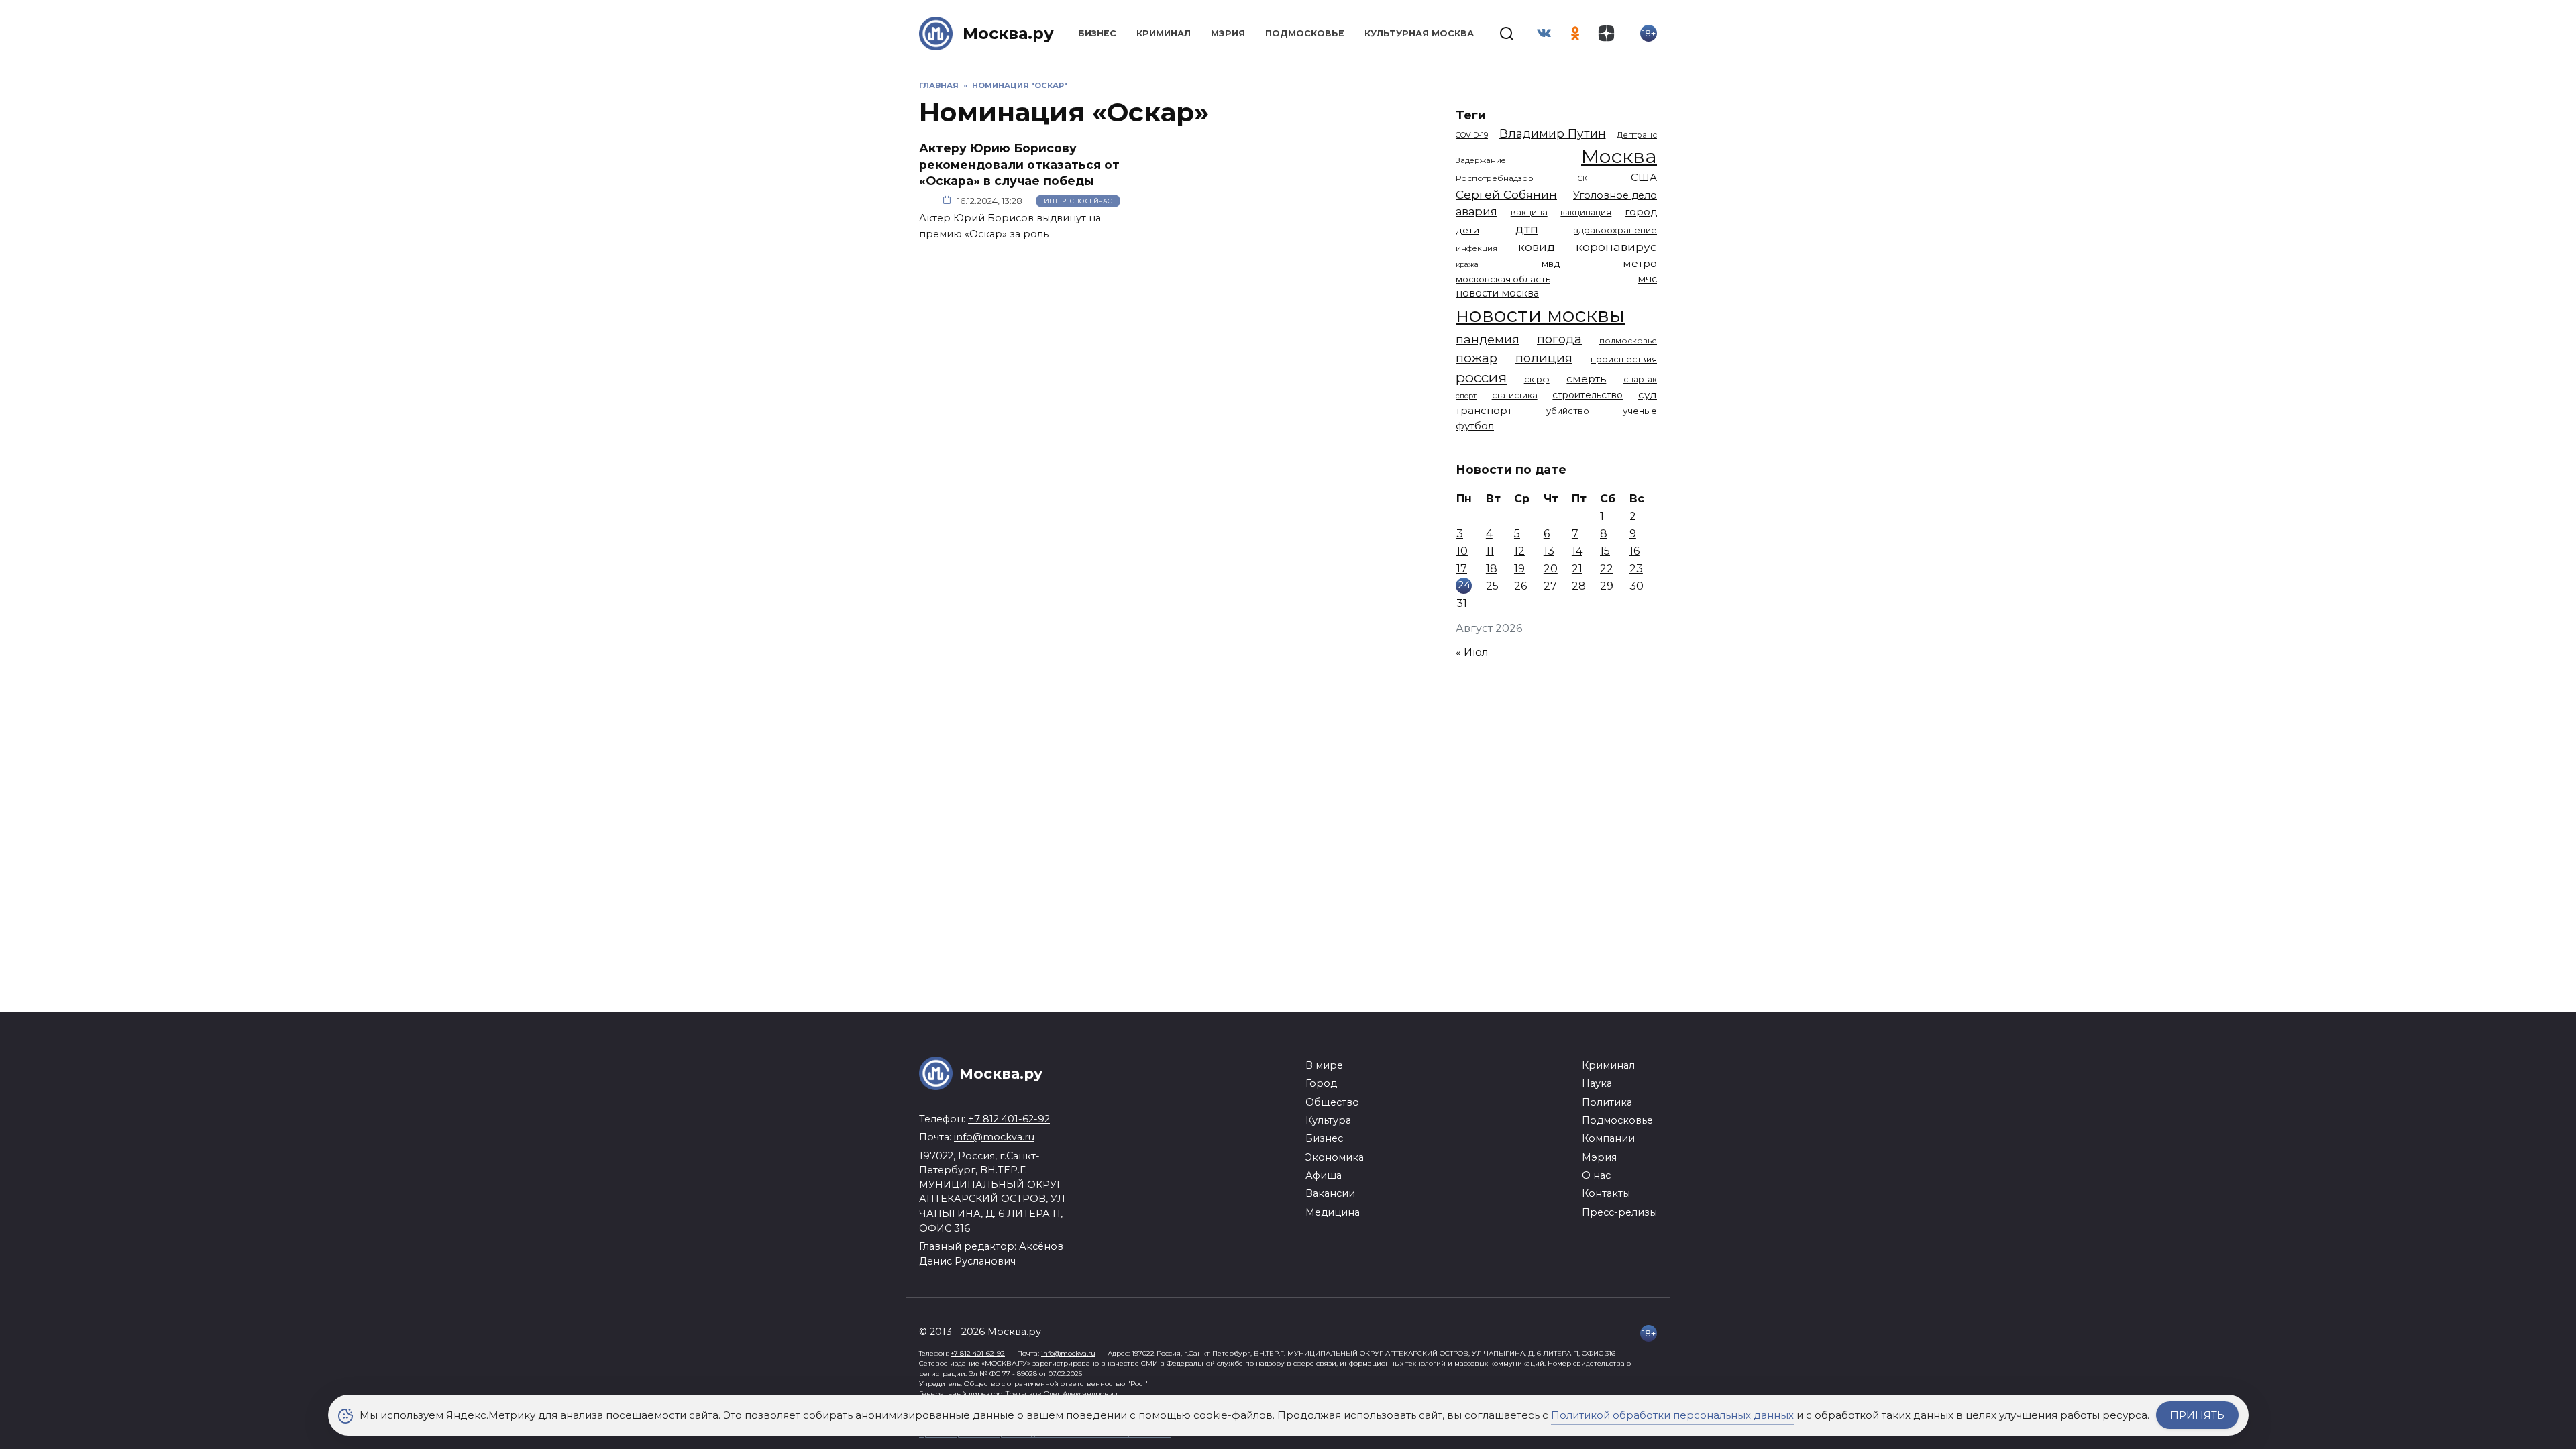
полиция (1544, 358)
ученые (1640, 411)
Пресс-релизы (1619, 1212)
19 (1519, 569)
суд (1648, 395)
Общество (1332, 1102)
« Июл (1472, 652)
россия (1481, 377)
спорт (1466, 396)
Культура (1328, 1120)
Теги (1471, 115)
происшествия (1624, 359)
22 (1607, 569)
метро (1640, 263)
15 (1605, 551)
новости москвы (1540, 315)
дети (1467, 230)
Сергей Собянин (1506, 194)
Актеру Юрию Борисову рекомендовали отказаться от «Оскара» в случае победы (1019, 164)
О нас (1596, 1175)
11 (1490, 551)
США (1644, 177)
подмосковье (1628, 341)
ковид (1537, 247)
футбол (1475, 426)
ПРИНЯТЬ (2197, 1415)
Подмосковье (1305, 33)
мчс (1647, 279)
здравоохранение (1615, 230)
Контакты (1606, 1193)
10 (1462, 551)
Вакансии (1330, 1193)
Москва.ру (1008, 33)
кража (1467, 264)
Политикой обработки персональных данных (1672, 1415)
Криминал (1164, 33)
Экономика (1335, 1157)
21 (1577, 569)
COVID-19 (1472, 135)
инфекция (1477, 248)
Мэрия (1228, 33)
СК (1582, 179)
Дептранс (1637, 135)
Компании (1608, 1138)
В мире (1324, 1065)
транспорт (1484, 410)
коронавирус (1616, 247)
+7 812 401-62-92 (1009, 1119)
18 (1492, 569)
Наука (1597, 1083)
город (1641, 212)
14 (1577, 551)
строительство (1588, 395)
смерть (1586, 379)
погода (1559, 339)
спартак (1640, 379)
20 (1551, 569)
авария (1477, 211)
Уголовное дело (1615, 195)
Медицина (1333, 1212)
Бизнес (1097, 33)
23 (1636, 569)
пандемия (1488, 339)
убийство (1568, 411)
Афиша (1324, 1175)
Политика (1607, 1102)
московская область (1503, 279)
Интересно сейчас (1078, 201)
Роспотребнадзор (1495, 178)
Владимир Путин (1553, 133)
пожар (1477, 358)
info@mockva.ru (994, 1137)
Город (1321, 1083)
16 (1634, 551)
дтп (1527, 229)
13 (1549, 551)
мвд (1551, 264)
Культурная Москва (1419, 33)
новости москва (1497, 293)
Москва (1619, 156)
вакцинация (1586, 212)
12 (1519, 551)
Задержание (1481, 160)
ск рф (1537, 379)
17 (1462, 569)
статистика (1515, 395)
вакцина (1529, 212)
